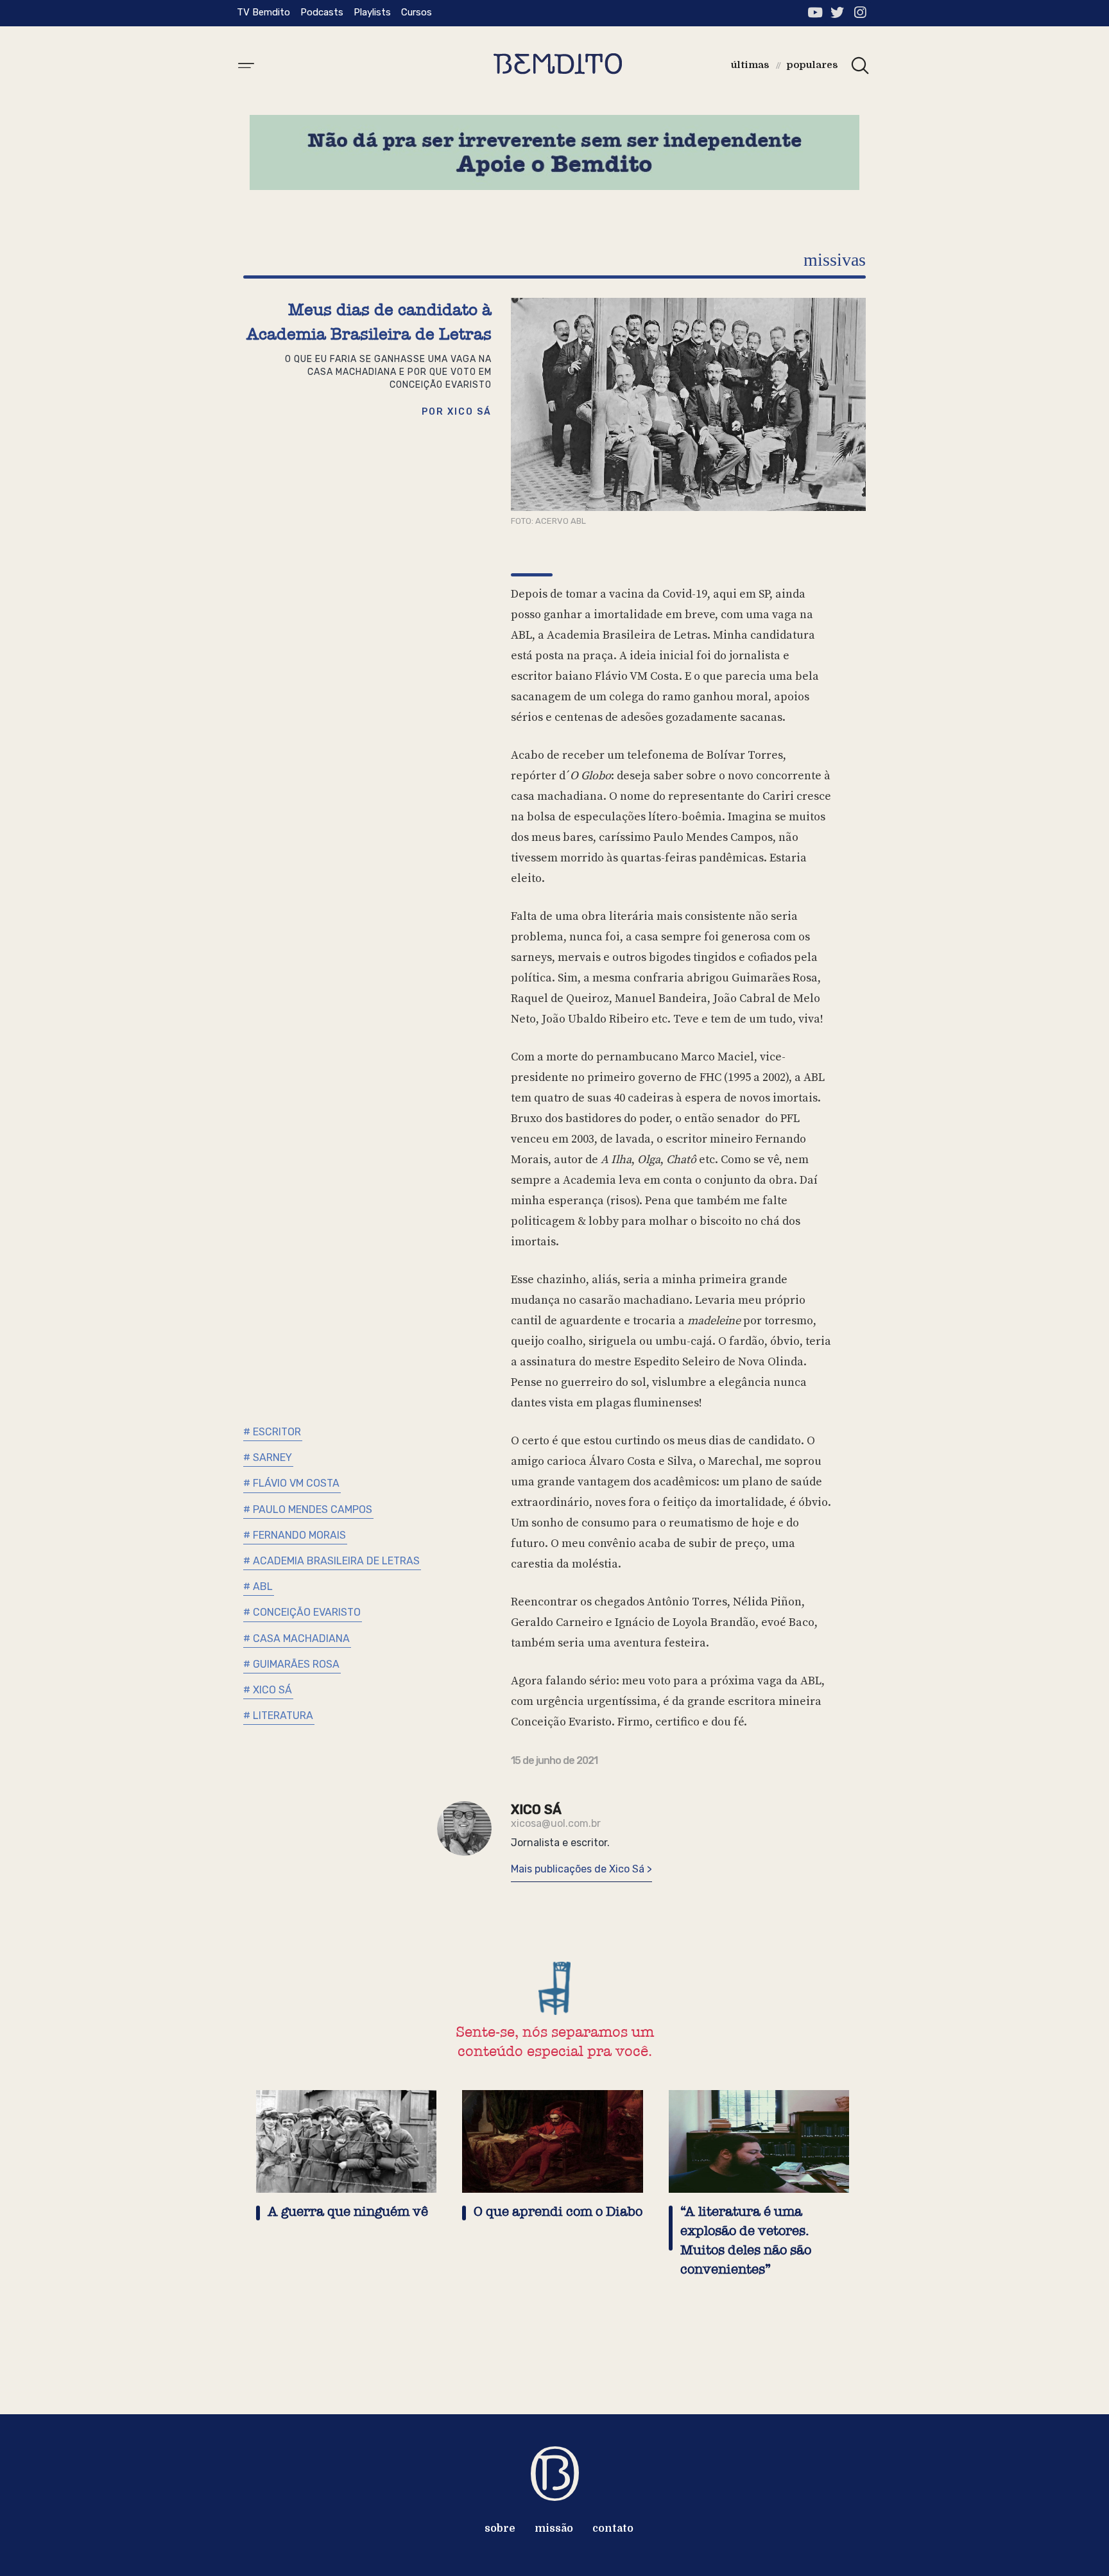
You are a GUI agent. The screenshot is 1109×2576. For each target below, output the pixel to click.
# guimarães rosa (291, 1664)
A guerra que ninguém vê (348, 2212)
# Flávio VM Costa (291, 1483)
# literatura (278, 1716)
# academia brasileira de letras (331, 1561)
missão (554, 2528)
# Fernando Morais (295, 1535)
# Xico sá (268, 1690)
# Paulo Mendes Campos (308, 1509)
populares (812, 65)
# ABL (258, 1586)
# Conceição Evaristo (302, 1612)
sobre (500, 2528)
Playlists (372, 12)
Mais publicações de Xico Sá (579, 1869)
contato (613, 2528)
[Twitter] (837, 13)
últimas (750, 65)
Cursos (417, 12)
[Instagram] (860, 13)
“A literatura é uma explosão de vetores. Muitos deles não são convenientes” (746, 2241)
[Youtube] (815, 13)
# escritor (272, 1432)
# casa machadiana (297, 1638)
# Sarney (268, 1457)
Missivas (835, 260)
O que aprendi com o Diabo (558, 2212)
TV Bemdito (263, 12)
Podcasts (322, 12)
